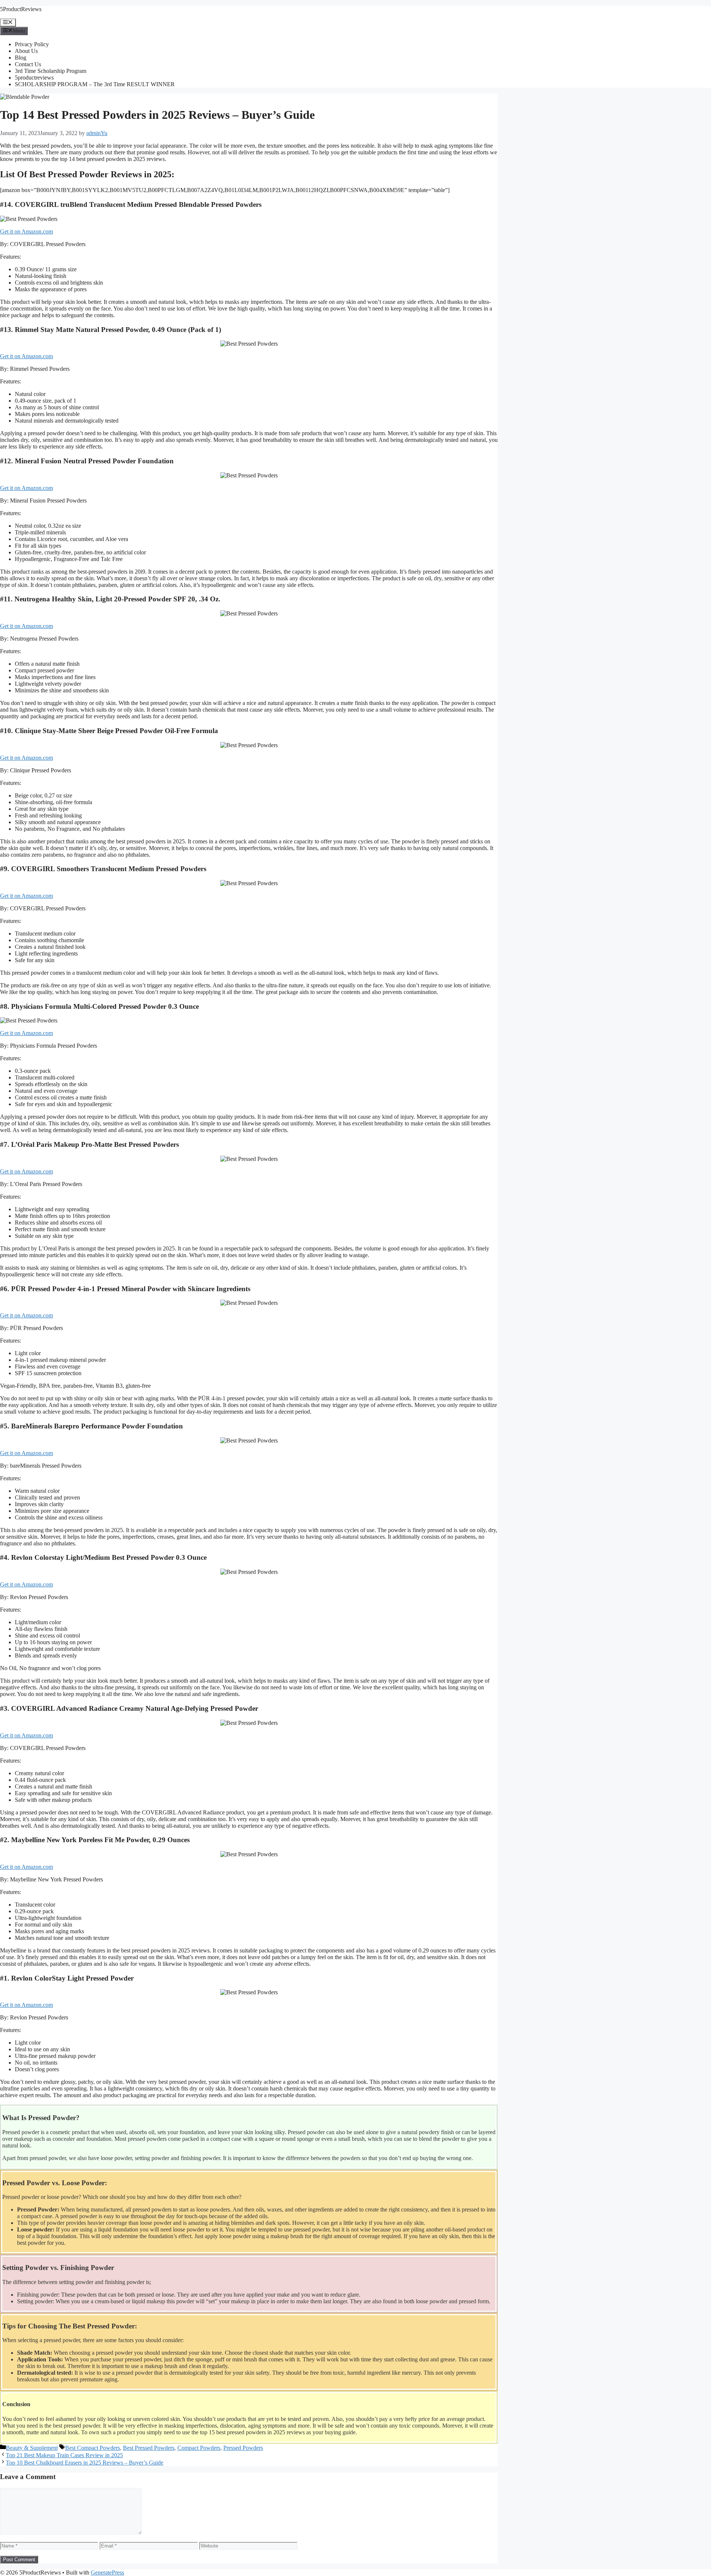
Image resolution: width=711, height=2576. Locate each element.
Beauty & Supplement (32, 2448)
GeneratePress (107, 2572)
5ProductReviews (21, 9)
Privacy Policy (32, 44)
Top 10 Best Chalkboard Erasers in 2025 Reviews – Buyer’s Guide (85, 2463)
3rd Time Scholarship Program (51, 71)
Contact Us (28, 64)
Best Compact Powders (93, 2448)
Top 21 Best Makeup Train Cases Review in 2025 (64, 2455)
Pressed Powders (243, 2448)
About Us (26, 51)
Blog (21, 58)
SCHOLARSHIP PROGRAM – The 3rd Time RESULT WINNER (95, 84)
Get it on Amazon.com (26, 231)
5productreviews (34, 78)
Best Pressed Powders (149, 2448)
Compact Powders (199, 2448)
